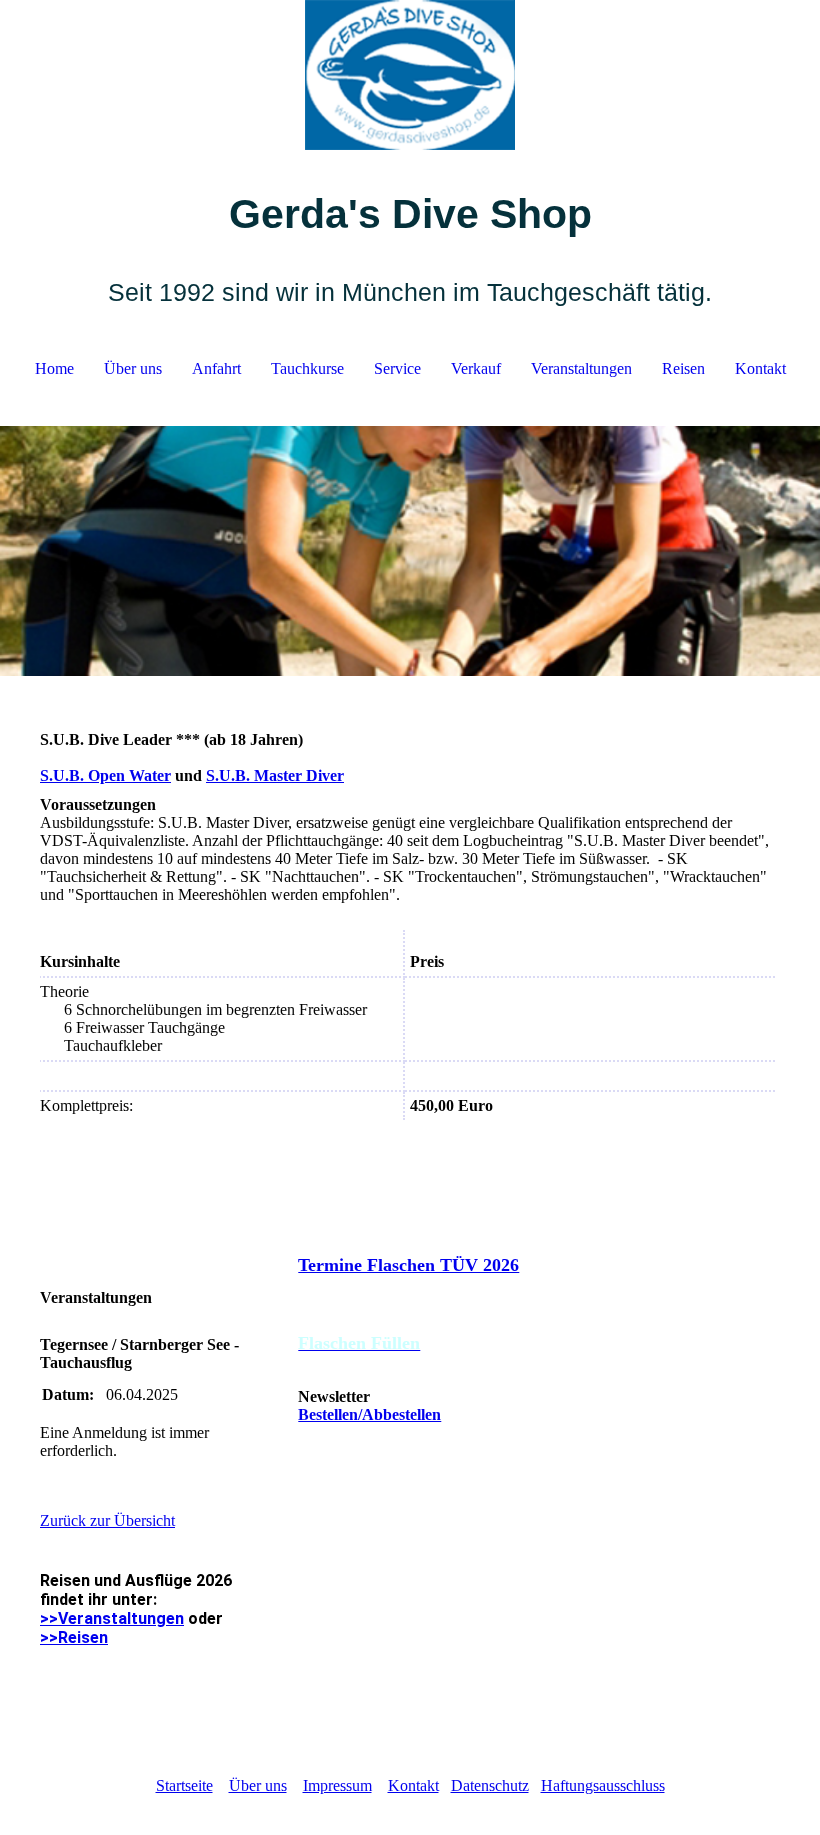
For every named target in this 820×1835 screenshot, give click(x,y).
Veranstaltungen (581, 368)
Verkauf (476, 368)
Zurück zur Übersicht (107, 1520)
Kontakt (760, 368)
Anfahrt (216, 368)
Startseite (184, 1785)
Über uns (133, 368)
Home (54, 368)
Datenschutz (490, 1785)
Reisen (683, 368)
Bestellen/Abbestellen (369, 1414)
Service (397, 368)
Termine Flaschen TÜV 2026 (408, 1265)
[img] (410, 75)
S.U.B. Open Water (105, 775)
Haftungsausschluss (603, 1785)
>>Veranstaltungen (112, 1618)
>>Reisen (74, 1637)
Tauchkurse (307, 368)
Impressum (337, 1785)
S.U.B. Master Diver (275, 775)
